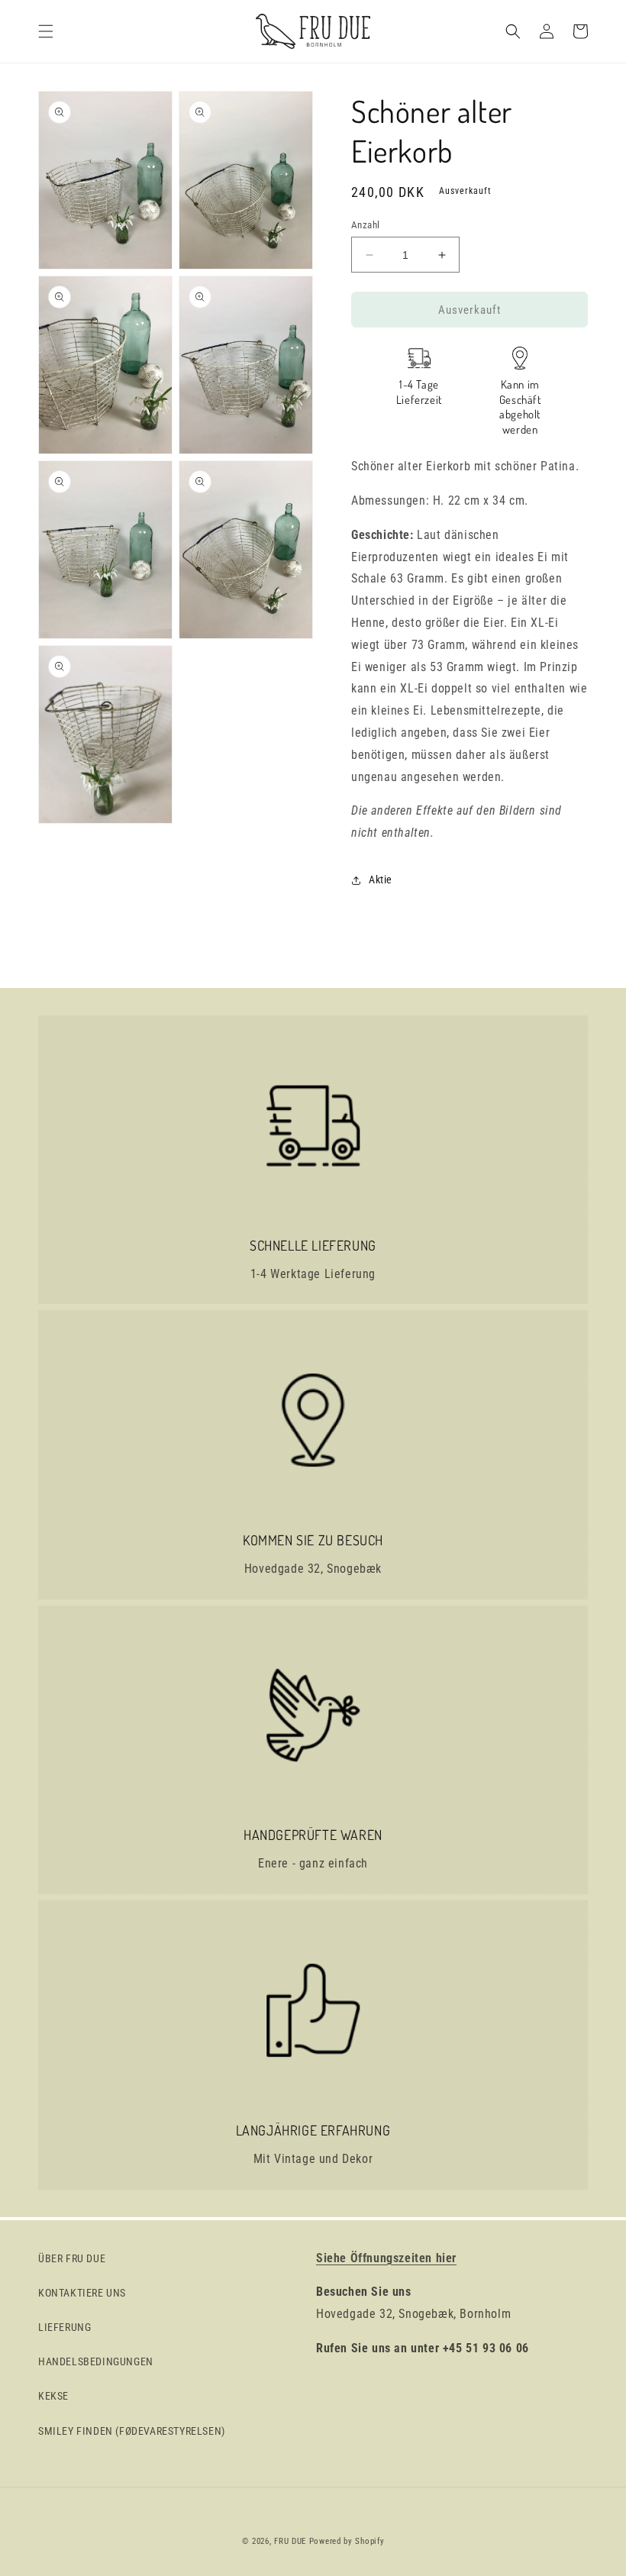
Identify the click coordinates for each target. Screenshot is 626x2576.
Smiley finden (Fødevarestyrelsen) (132, 2431)
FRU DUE (290, 2541)
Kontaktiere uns (82, 2293)
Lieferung (65, 2327)
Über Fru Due (72, 2258)
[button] (46, 31)
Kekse (53, 2396)
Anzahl (365, 225)
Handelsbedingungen (96, 2361)
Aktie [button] (381, 880)
